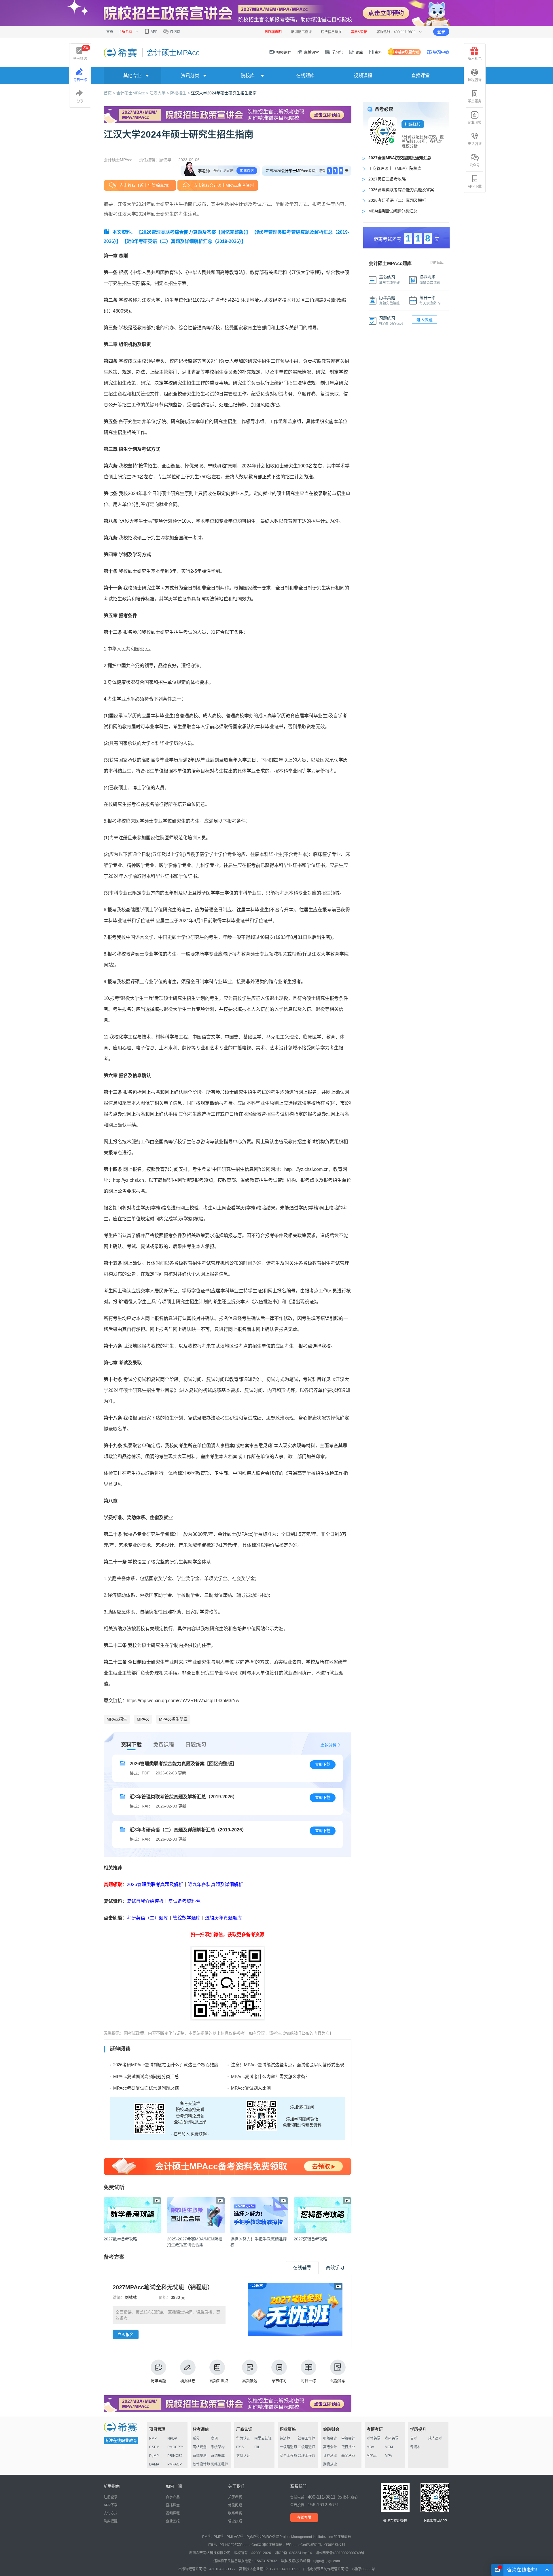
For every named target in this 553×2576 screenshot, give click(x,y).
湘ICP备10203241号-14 (293, 2553)
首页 (110, 32)
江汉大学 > (160, 93)
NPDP (172, 2438)
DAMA (154, 2464)
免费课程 (164, 1745)
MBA (370, 2447)
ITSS (240, 2447)
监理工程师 (306, 2456)
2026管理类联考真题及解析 (155, 1885)
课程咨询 (475, 80)
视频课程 (283, 52)
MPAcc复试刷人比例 (251, 2088)
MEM (389, 2447)
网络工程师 (219, 2464)
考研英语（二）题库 (147, 1918)
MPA (388, 2456)
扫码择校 (413, 124)
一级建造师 (288, 2447)
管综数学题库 (187, 1918)
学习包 (337, 52)
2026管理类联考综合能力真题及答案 (401, 190)
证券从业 (330, 2456)
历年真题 (158, 2381)
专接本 (415, 2447)
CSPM (154, 2447)
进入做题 (425, 320)
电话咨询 (475, 144)
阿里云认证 (263, 2438)
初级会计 (330, 2438)
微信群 (175, 32)
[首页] (121, 52)
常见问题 (235, 2505)
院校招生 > (181, 93)
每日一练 (308, 2381)
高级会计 (330, 2447)
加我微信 (247, 171)
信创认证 (243, 2456)
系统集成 (218, 2456)
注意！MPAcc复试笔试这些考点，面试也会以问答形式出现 (288, 2065)
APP (154, 32)
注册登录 (111, 2497)
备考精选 (81, 53)
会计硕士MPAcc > (133, 93)
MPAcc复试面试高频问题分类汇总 (146, 2076)
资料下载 (131, 1745)
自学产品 (173, 2497)
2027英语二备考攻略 (387, 179)
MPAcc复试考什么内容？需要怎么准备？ (270, 2076)
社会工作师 (306, 2438)
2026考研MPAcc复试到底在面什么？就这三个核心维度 (166, 2065)
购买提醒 (111, 2521)
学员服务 (475, 101)
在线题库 (305, 76)
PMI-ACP (175, 2464)
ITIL (257, 2447)
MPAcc (143, 1719)
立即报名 (126, 2335)
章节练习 (279, 2381)
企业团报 (475, 123)
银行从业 (348, 2447)
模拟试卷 (188, 2381)
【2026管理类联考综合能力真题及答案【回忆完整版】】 (194, 232)
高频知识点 (219, 2381)
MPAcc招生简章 (173, 1719)
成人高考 (435, 2438)
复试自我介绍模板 (145, 1901)
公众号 (475, 165)
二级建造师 (306, 2447)
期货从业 (330, 2464)
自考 (414, 2438)
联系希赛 (235, 2513)
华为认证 (243, 2438)
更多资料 (328, 1745)
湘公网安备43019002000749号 (340, 2553)
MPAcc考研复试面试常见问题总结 (146, 2088)
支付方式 (111, 2513)
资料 (378, 52)
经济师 (285, 2438)
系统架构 (218, 2447)
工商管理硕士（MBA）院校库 (395, 168)
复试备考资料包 (184, 1901)
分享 (80, 101)
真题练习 (196, 1745)
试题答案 (338, 2381)
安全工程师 (288, 2456)
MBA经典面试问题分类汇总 (393, 211)
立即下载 (323, 1764)
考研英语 (392, 2438)
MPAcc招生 (117, 1719)
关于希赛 (235, 2497)
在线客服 (304, 2518)
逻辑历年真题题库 (224, 1918)
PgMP (154, 2456)
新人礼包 (475, 59)
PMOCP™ (175, 2447)
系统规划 (200, 2456)
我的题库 (437, 263)
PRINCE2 (175, 2456)
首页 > (110, 93)
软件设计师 (201, 2464)
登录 (441, 32)
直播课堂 (311, 52)
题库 (359, 52)
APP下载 (475, 187)
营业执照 (235, 2521)
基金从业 (348, 2456)
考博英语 (374, 2438)
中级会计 (348, 2438)
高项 (214, 2438)
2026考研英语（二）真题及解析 (397, 200)
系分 (196, 2438)
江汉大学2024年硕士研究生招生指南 (224, 93)
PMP (153, 2438)
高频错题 (250, 2381)
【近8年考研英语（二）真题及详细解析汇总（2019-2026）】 (184, 241)
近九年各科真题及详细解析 (215, 1885)
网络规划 (200, 2447)
